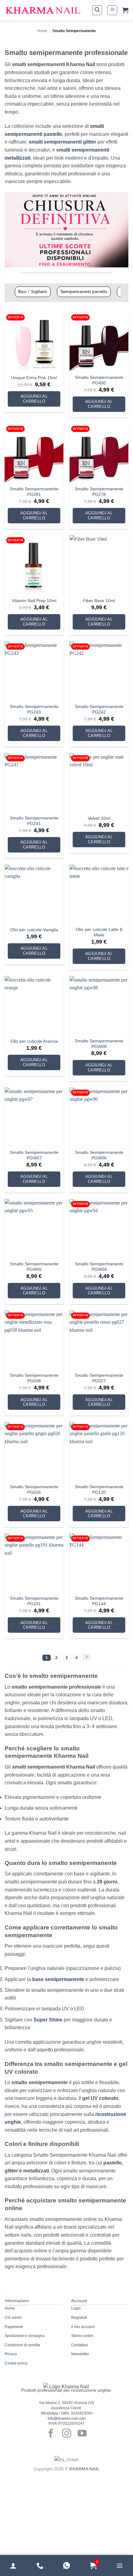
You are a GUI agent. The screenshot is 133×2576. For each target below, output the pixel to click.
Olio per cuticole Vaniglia (34, 930)
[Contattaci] (40, 2566)
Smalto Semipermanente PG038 (34, 1378)
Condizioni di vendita (22, 2345)
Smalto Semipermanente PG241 (34, 821)
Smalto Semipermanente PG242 (99, 709)
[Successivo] (86, 1657)
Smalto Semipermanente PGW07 (34, 1155)
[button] (97, 10)
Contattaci (80, 2345)
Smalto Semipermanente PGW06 (99, 1155)
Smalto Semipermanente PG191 (34, 1601)
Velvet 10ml (99, 818)
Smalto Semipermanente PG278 (99, 492)
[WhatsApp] (66, 2566)
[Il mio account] (13, 2566)
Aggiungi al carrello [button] (34, 399)
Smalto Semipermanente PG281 (34, 492)
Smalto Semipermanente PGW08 (99, 1044)
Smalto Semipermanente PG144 (99, 1601)
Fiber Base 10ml (99, 601)
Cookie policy (16, 2363)
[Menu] (120, 2566)
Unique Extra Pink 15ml (34, 378)
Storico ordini (82, 2336)
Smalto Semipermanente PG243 (34, 709)
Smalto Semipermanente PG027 (99, 1378)
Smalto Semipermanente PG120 (99, 1490)
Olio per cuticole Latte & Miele (99, 932)
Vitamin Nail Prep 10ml (34, 601)
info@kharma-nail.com (67, 2419)
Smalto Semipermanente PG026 (34, 1490)
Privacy (11, 2354)
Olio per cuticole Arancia (34, 1041)
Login (76, 2308)
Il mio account (83, 2327)
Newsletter (80, 2354)
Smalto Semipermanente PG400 (99, 380)
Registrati (79, 2318)
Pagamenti (14, 2327)
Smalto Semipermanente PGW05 (34, 1267)
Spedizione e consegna (25, 2336)
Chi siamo (13, 2318)
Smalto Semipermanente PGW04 (99, 1267)
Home (42, 31)
